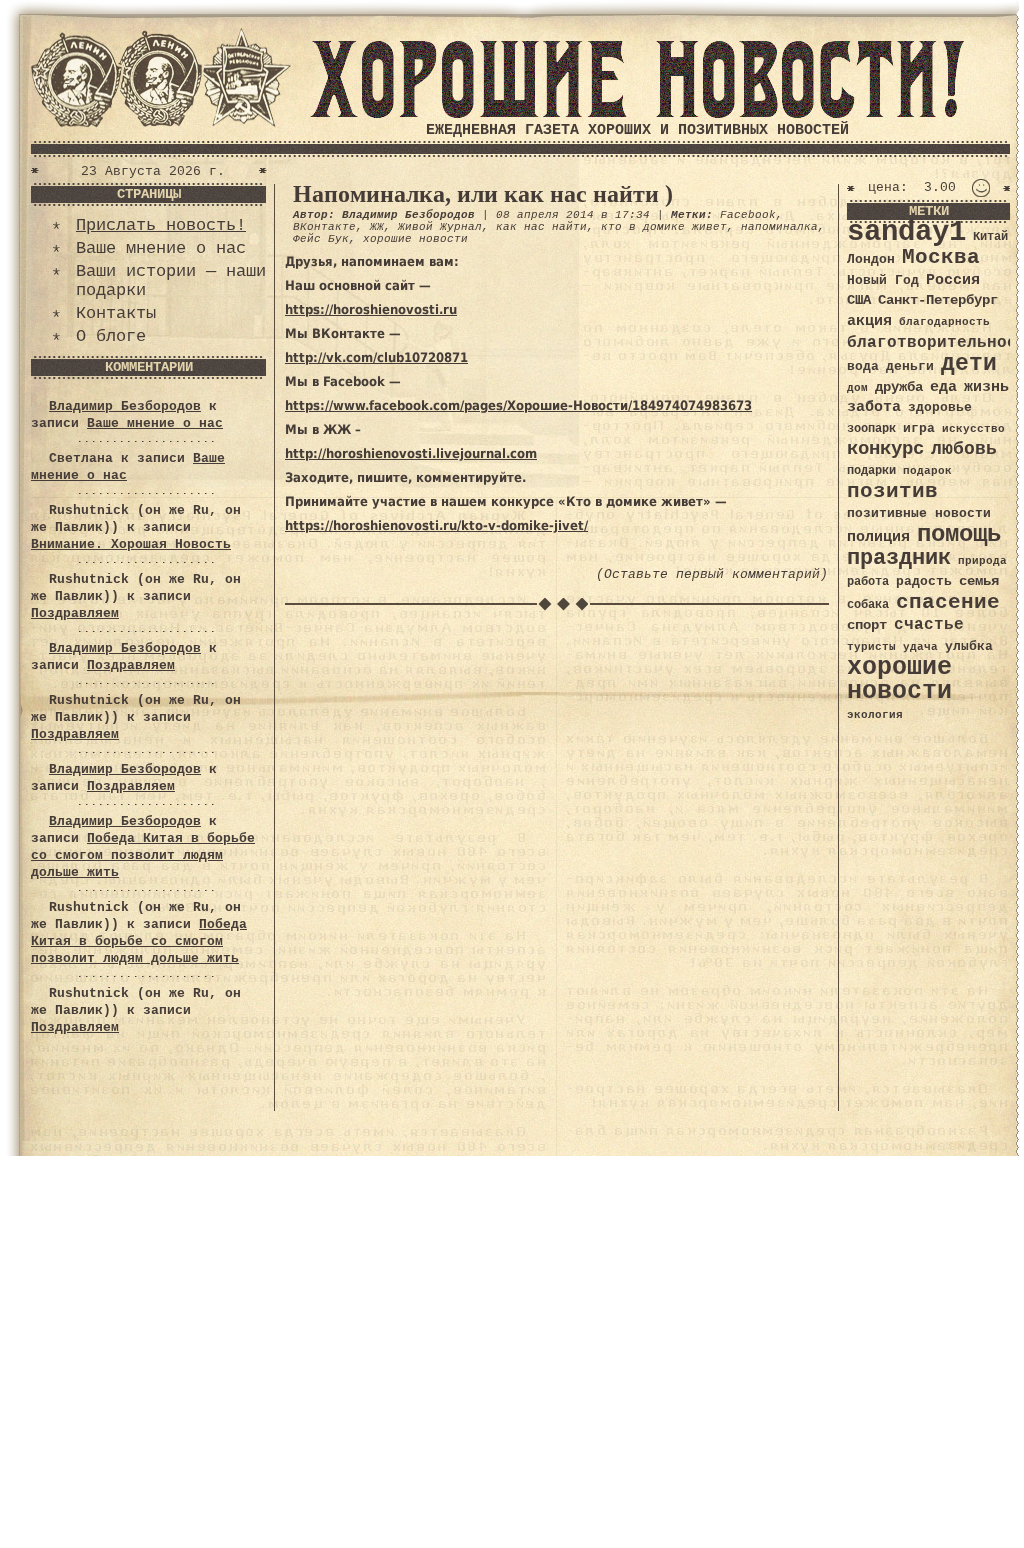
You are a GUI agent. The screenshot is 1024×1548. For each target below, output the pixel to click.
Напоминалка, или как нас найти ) (483, 194)
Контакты (116, 313)
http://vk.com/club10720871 (376, 357)
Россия (953, 280)
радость (924, 581)
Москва (941, 257)
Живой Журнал (440, 227)
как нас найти (541, 227)
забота (874, 407)
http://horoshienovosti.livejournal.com (411, 453)
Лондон (871, 259)
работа (868, 582)
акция (869, 321)
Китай (990, 237)
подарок (927, 471)
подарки (871, 471)
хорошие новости (415, 239)
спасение (948, 602)
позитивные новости (919, 513)
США (859, 300)
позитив (892, 491)
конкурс (885, 449)
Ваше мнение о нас (161, 248)
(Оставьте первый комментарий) (712, 574)
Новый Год (883, 280)
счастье (929, 624)
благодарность (944, 322)
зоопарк (871, 429)
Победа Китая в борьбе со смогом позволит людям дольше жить (143, 855)
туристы (871, 646)
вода (863, 366)
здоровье (940, 407)
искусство (973, 429)
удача (920, 647)
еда (943, 387)
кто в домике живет (664, 227)
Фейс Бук (321, 239)
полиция (878, 537)
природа (982, 560)
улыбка (969, 646)
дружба (899, 387)
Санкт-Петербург (938, 300)
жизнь (986, 387)
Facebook (748, 215)
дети (969, 364)
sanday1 (906, 232)
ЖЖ (377, 227)
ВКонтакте (324, 227)
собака (868, 605)
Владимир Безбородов (125, 406)
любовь (964, 449)
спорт (867, 625)
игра (919, 428)
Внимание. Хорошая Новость (131, 544)
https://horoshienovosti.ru (371, 309)
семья (979, 581)
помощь (959, 534)
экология (875, 715)
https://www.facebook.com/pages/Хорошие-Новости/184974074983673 (518, 405)
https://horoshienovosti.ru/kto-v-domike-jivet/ (436, 525)
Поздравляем (75, 613)
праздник (899, 558)
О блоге (111, 336)
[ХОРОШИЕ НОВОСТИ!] (637, 114)
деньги (910, 366)
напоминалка (779, 227)
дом (857, 388)
